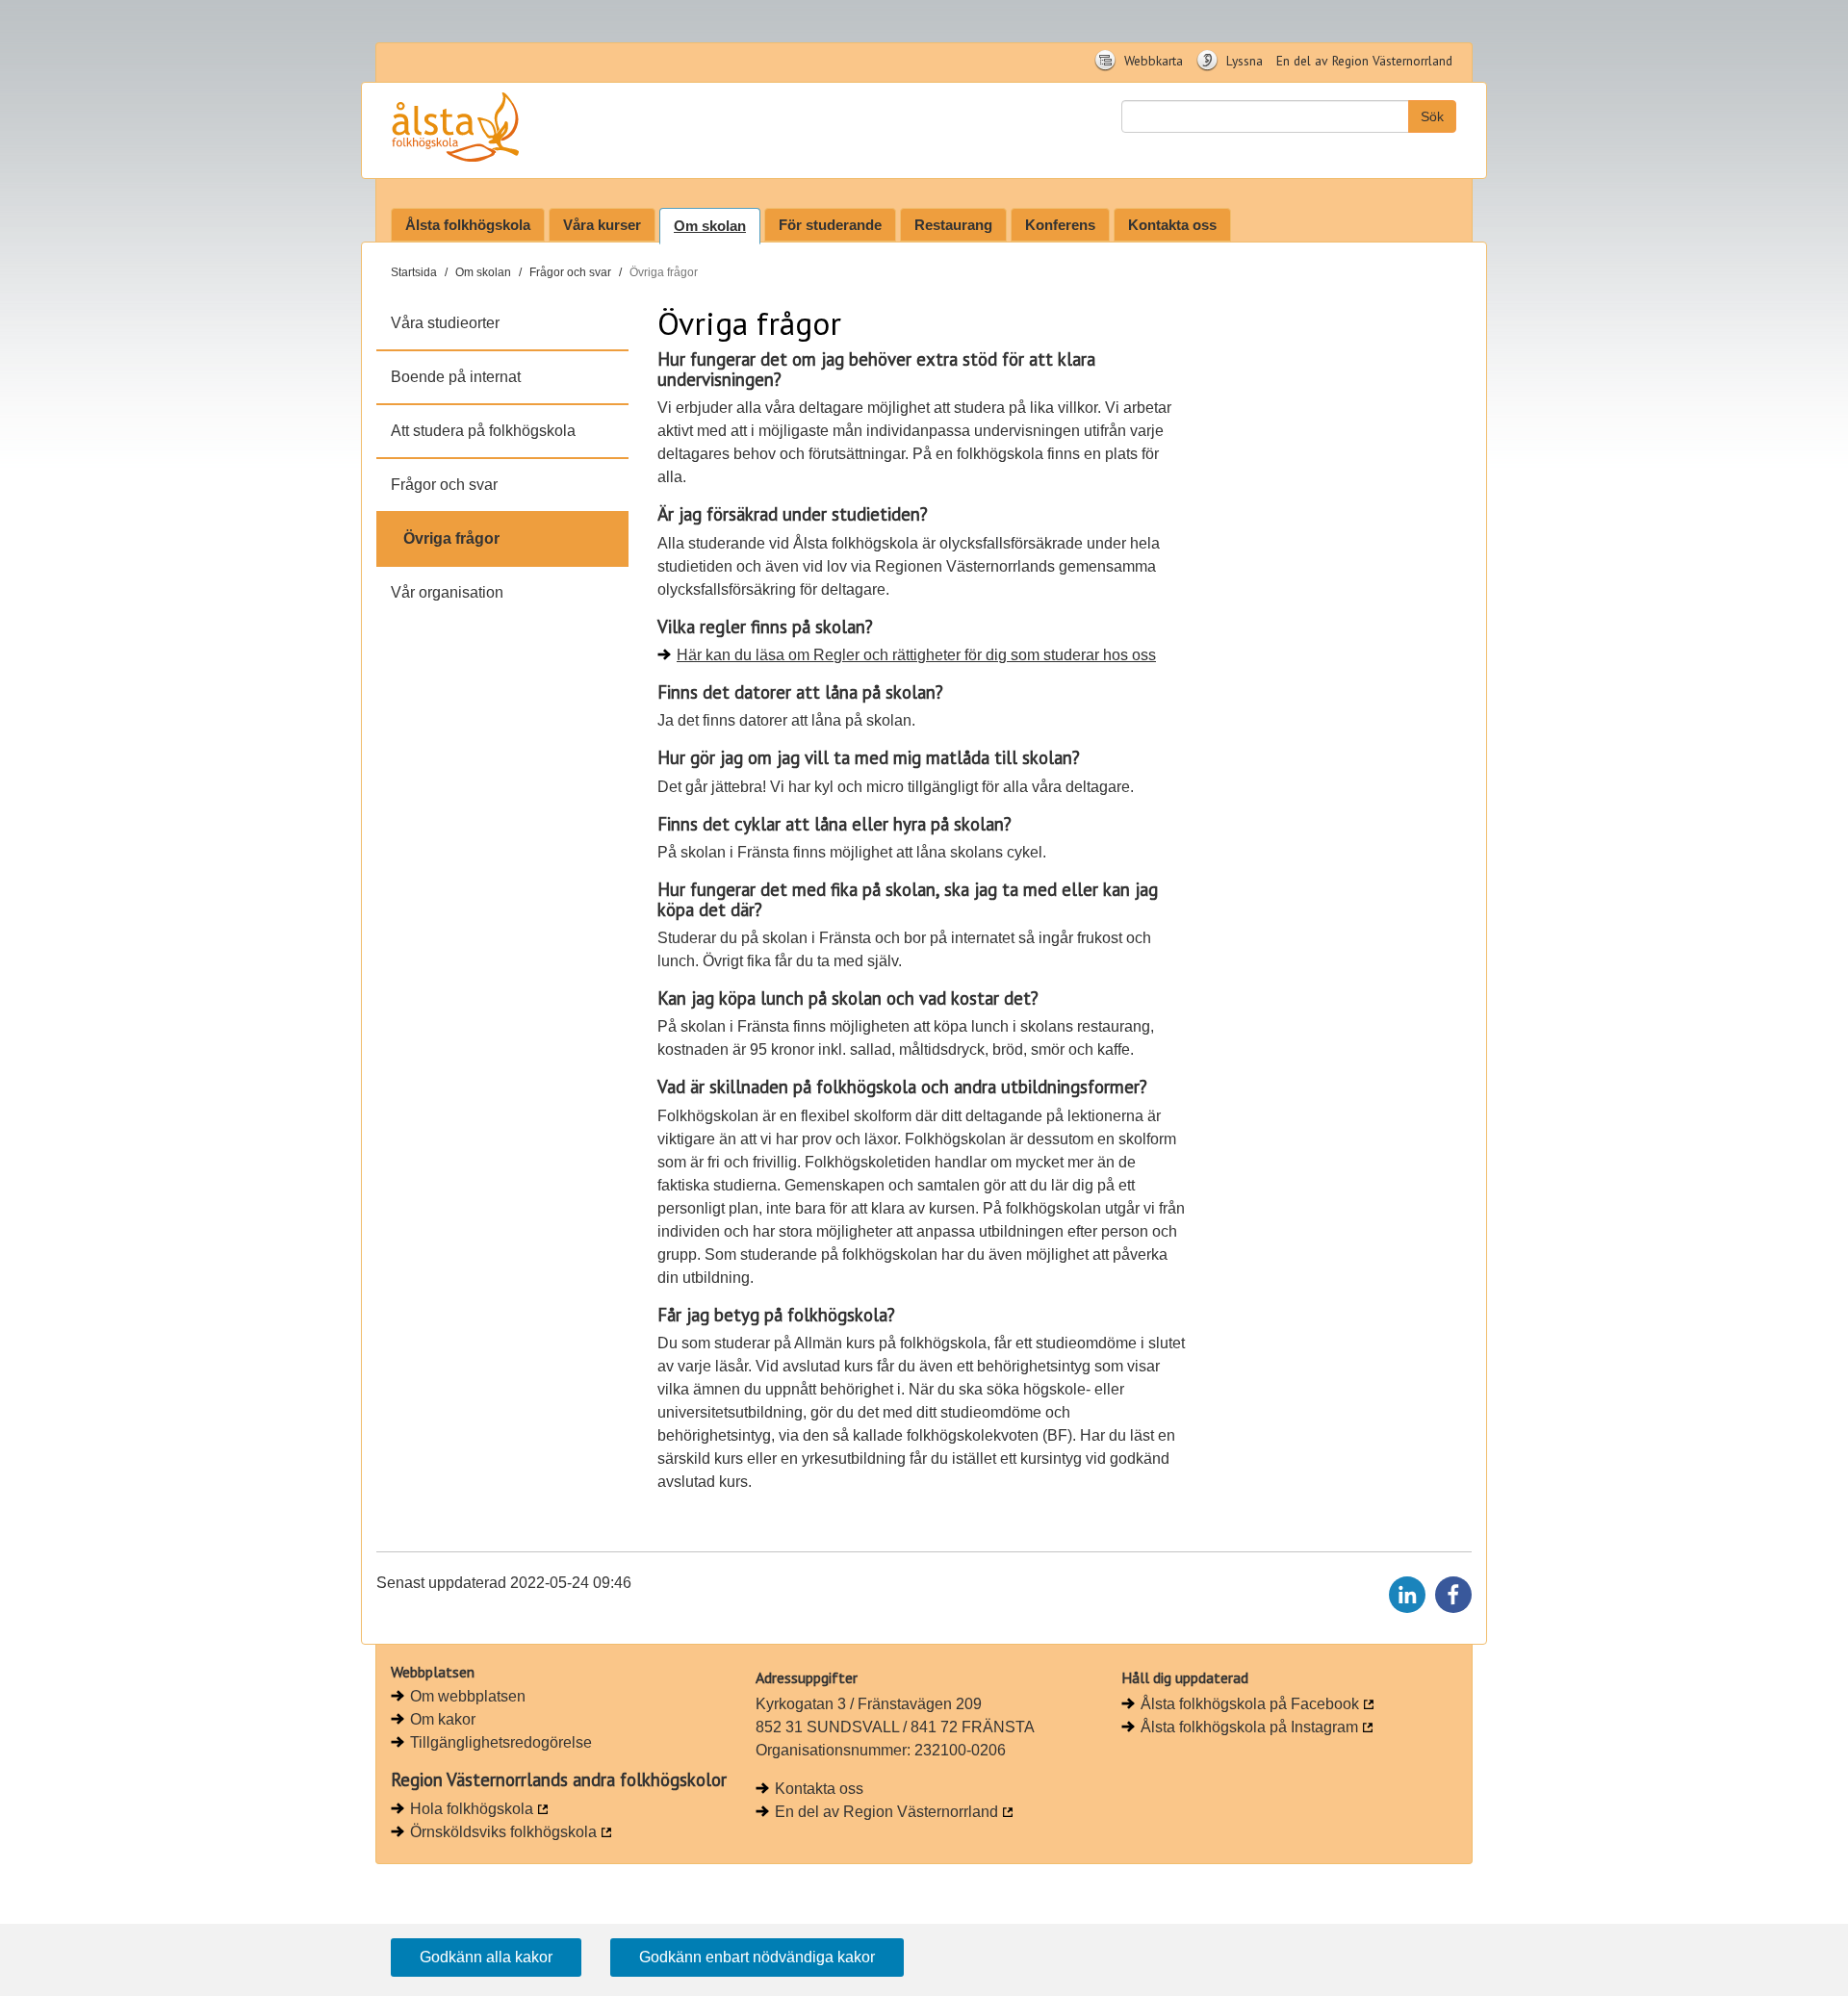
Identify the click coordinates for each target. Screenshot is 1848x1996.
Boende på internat (456, 377)
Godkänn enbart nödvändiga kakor (757, 1957)
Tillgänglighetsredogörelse (501, 1742)
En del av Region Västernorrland (1364, 61)
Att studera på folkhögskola (483, 431)
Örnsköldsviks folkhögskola (503, 1832)
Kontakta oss (1172, 225)
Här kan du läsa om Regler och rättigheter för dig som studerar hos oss (916, 655)
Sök (1432, 116)
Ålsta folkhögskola (468, 225)
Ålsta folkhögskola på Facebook (1250, 1704)
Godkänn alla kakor (486, 1957)
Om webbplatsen (468, 1696)
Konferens (1060, 225)
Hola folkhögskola (472, 1809)
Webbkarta (1152, 61)
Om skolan (710, 226)
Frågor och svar (570, 272)
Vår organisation (447, 592)
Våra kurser (602, 225)
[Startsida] (513, 130)
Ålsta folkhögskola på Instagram (1249, 1727)
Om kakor (443, 1719)
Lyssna (1243, 61)
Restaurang (953, 225)
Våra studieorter (445, 323)
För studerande (830, 225)
